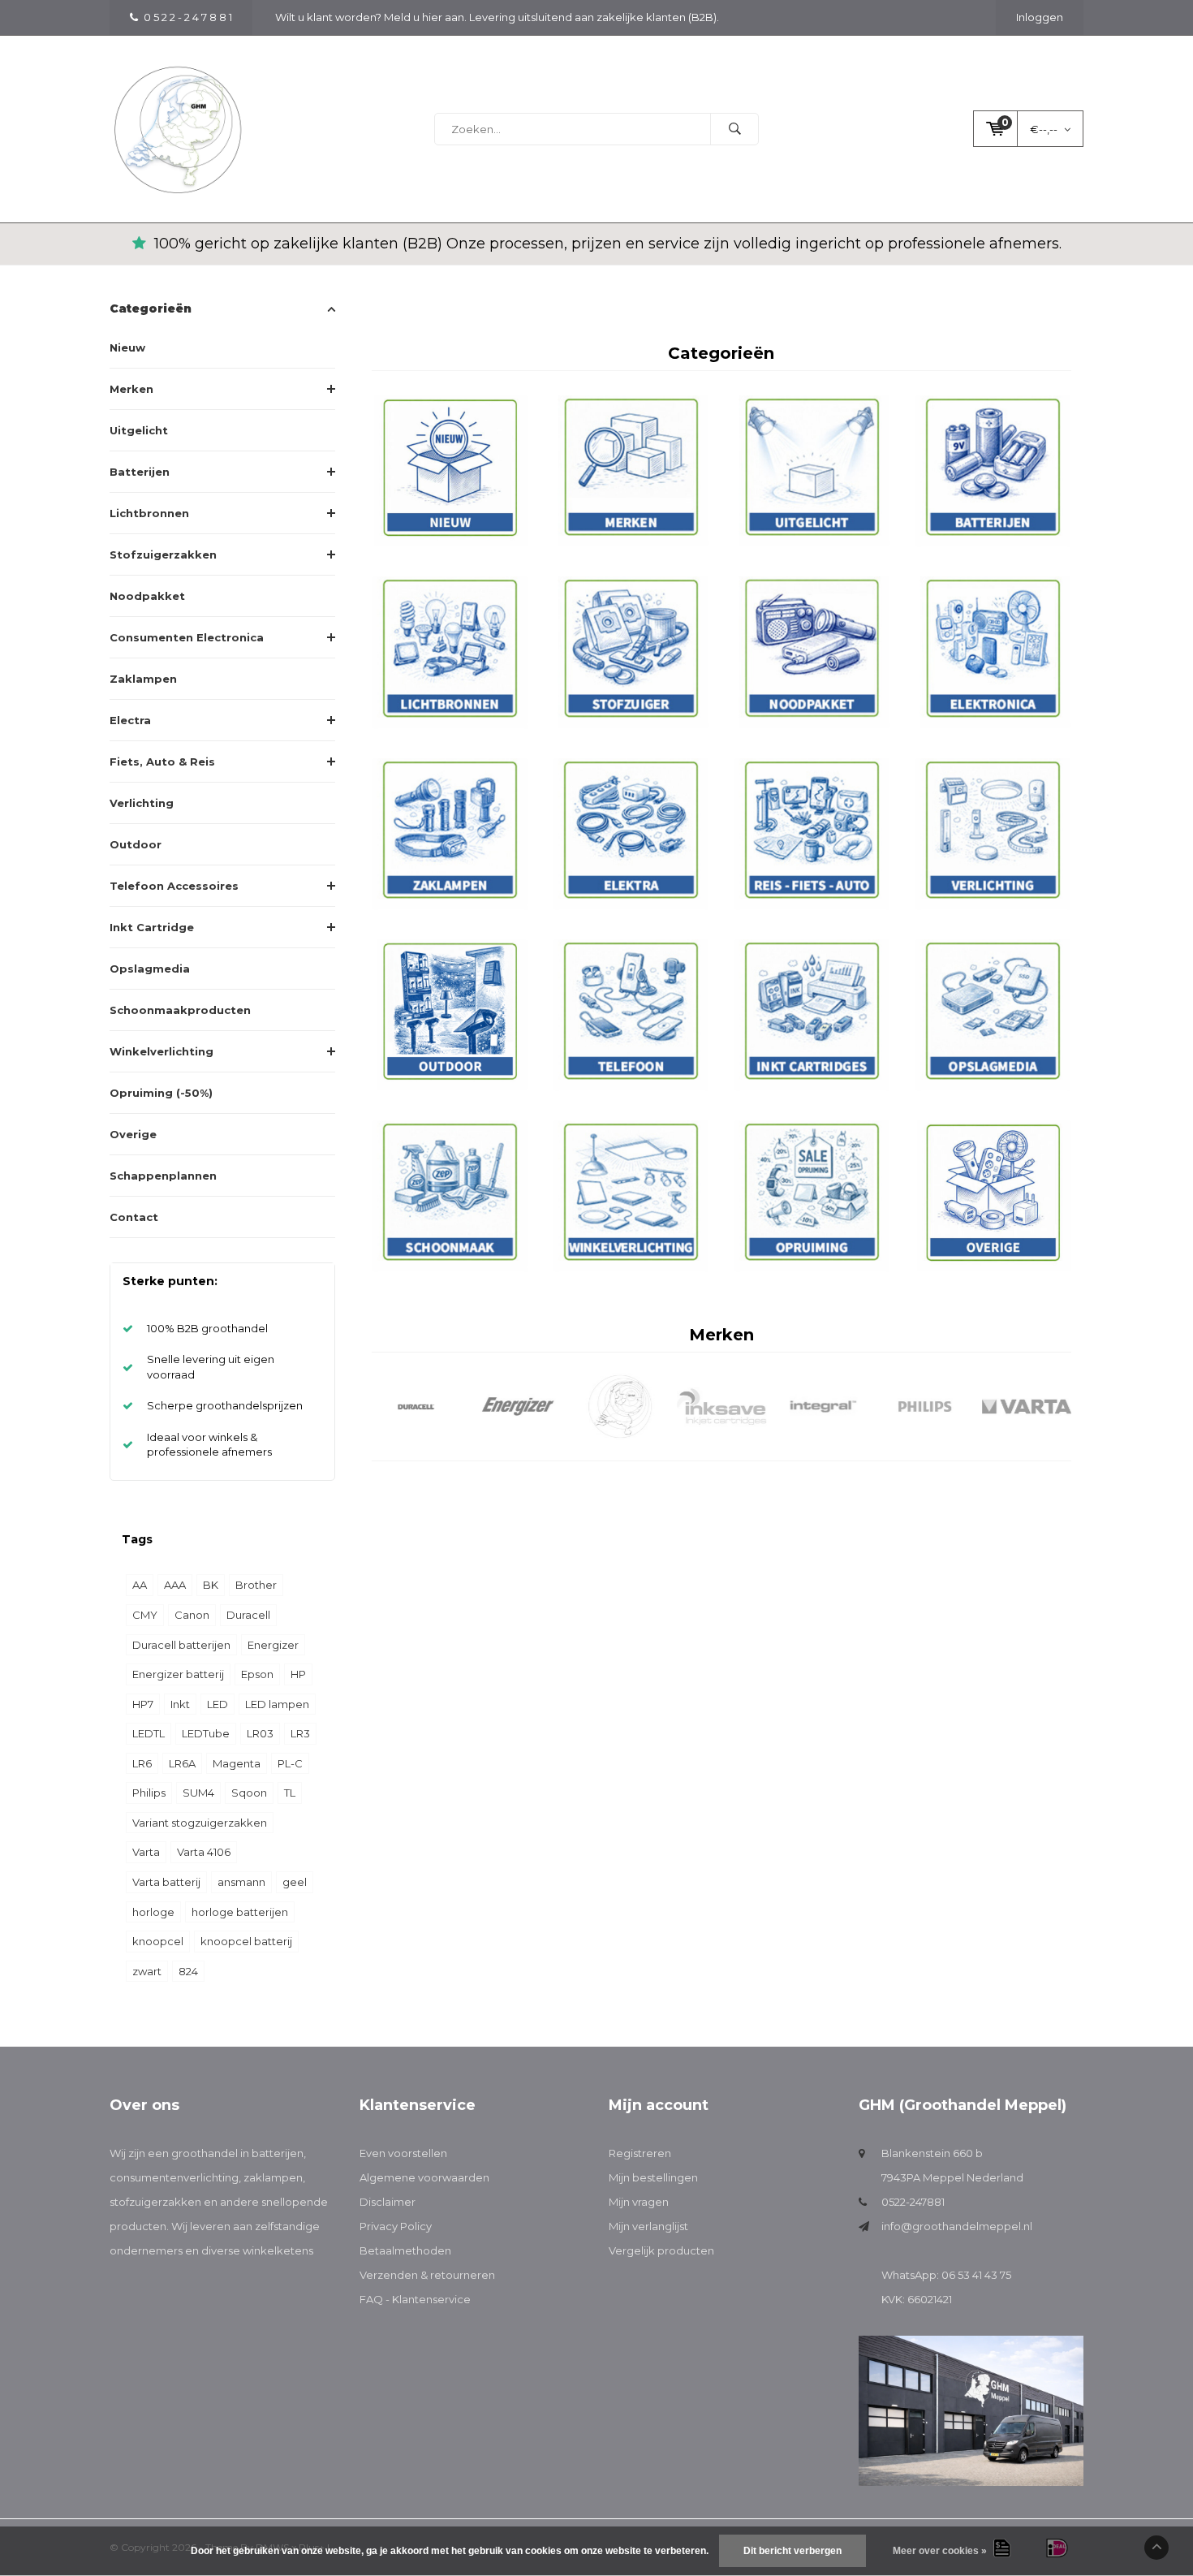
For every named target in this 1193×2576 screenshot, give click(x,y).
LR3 (300, 1733)
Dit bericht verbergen (792, 2551)
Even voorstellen (403, 2153)
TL (290, 1793)
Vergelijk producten (661, 2250)
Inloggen (1040, 17)
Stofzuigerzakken (163, 554)
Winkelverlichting (162, 1051)
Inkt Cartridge (152, 927)
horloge (153, 1912)
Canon (192, 1615)
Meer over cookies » (940, 2551)
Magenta (237, 1763)
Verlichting (142, 803)
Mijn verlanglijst (648, 2226)
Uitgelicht (139, 430)
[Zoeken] (734, 129)
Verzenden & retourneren (427, 2275)
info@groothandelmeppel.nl (957, 2226)
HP (298, 1674)
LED (217, 1704)
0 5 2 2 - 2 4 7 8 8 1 (188, 17)
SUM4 (198, 1793)
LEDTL (149, 1733)
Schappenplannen (163, 1176)
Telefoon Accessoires (174, 886)
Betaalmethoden (405, 2250)
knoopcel (158, 1941)
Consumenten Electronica (187, 637)
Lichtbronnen (149, 513)
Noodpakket (147, 596)
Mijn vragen (639, 2202)
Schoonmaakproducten (180, 1010)
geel (295, 1882)
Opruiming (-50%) (161, 1093)
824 (188, 1971)
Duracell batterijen (181, 1645)
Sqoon (249, 1793)
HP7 (143, 1704)
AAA (175, 1585)
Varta (146, 1852)
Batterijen (140, 472)
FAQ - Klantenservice (415, 2299)
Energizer (273, 1645)
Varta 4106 (204, 1852)
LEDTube (206, 1733)
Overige (133, 1134)
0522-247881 (913, 2202)
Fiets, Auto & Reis (162, 762)
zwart (147, 1971)
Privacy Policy (396, 2226)
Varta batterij (166, 1882)
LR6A (182, 1763)
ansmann (241, 1882)
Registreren (640, 2153)
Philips (149, 1793)
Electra (130, 720)
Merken (131, 389)
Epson (257, 1674)
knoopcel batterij (246, 1941)
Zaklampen (143, 679)
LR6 (142, 1763)
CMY (145, 1615)
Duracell (248, 1615)
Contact (134, 1217)
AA (140, 1585)
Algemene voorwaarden (424, 2177)
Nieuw (127, 347)
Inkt (180, 1704)
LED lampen (277, 1704)
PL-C (290, 1763)
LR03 (260, 1733)
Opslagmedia (150, 969)
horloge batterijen (240, 1912)
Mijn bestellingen (653, 2177)
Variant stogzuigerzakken (200, 1823)
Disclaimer (388, 2202)
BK (211, 1585)
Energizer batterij (178, 1674)
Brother (256, 1585)
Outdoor (136, 844)
